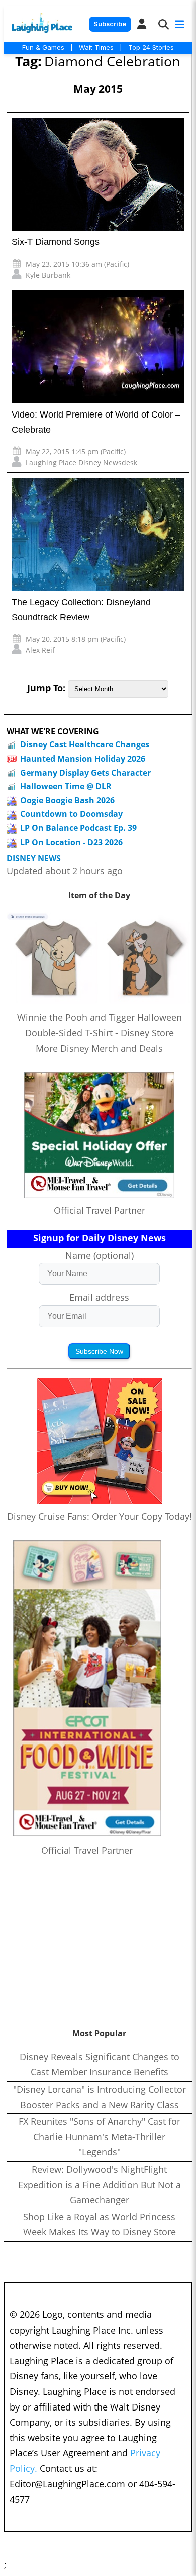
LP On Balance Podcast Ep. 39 (78, 828)
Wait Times (96, 47)
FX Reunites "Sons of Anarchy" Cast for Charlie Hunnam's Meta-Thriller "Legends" (100, 2137)
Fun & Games (43, 47)
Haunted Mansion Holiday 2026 (83, 759)
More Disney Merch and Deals (99, 1048)
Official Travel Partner (100, 1210)
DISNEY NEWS (34, 858)
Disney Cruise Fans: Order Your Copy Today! (100, 1516)
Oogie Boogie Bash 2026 (67, 800)
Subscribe (110, 24)
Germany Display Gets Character (85, 773)
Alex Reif (40, 650)
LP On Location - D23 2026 (71, 842)
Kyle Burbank (48, 275)
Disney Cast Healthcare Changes (85, 744)
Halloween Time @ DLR (66, 786)
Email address (99, 1297)
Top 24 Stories (151, 47)
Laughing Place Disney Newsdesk (81, 463)
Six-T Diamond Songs (56, 242)
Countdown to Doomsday (71, 814)
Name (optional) (100, 1255)
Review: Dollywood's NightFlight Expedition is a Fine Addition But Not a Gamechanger (100, 2184)
